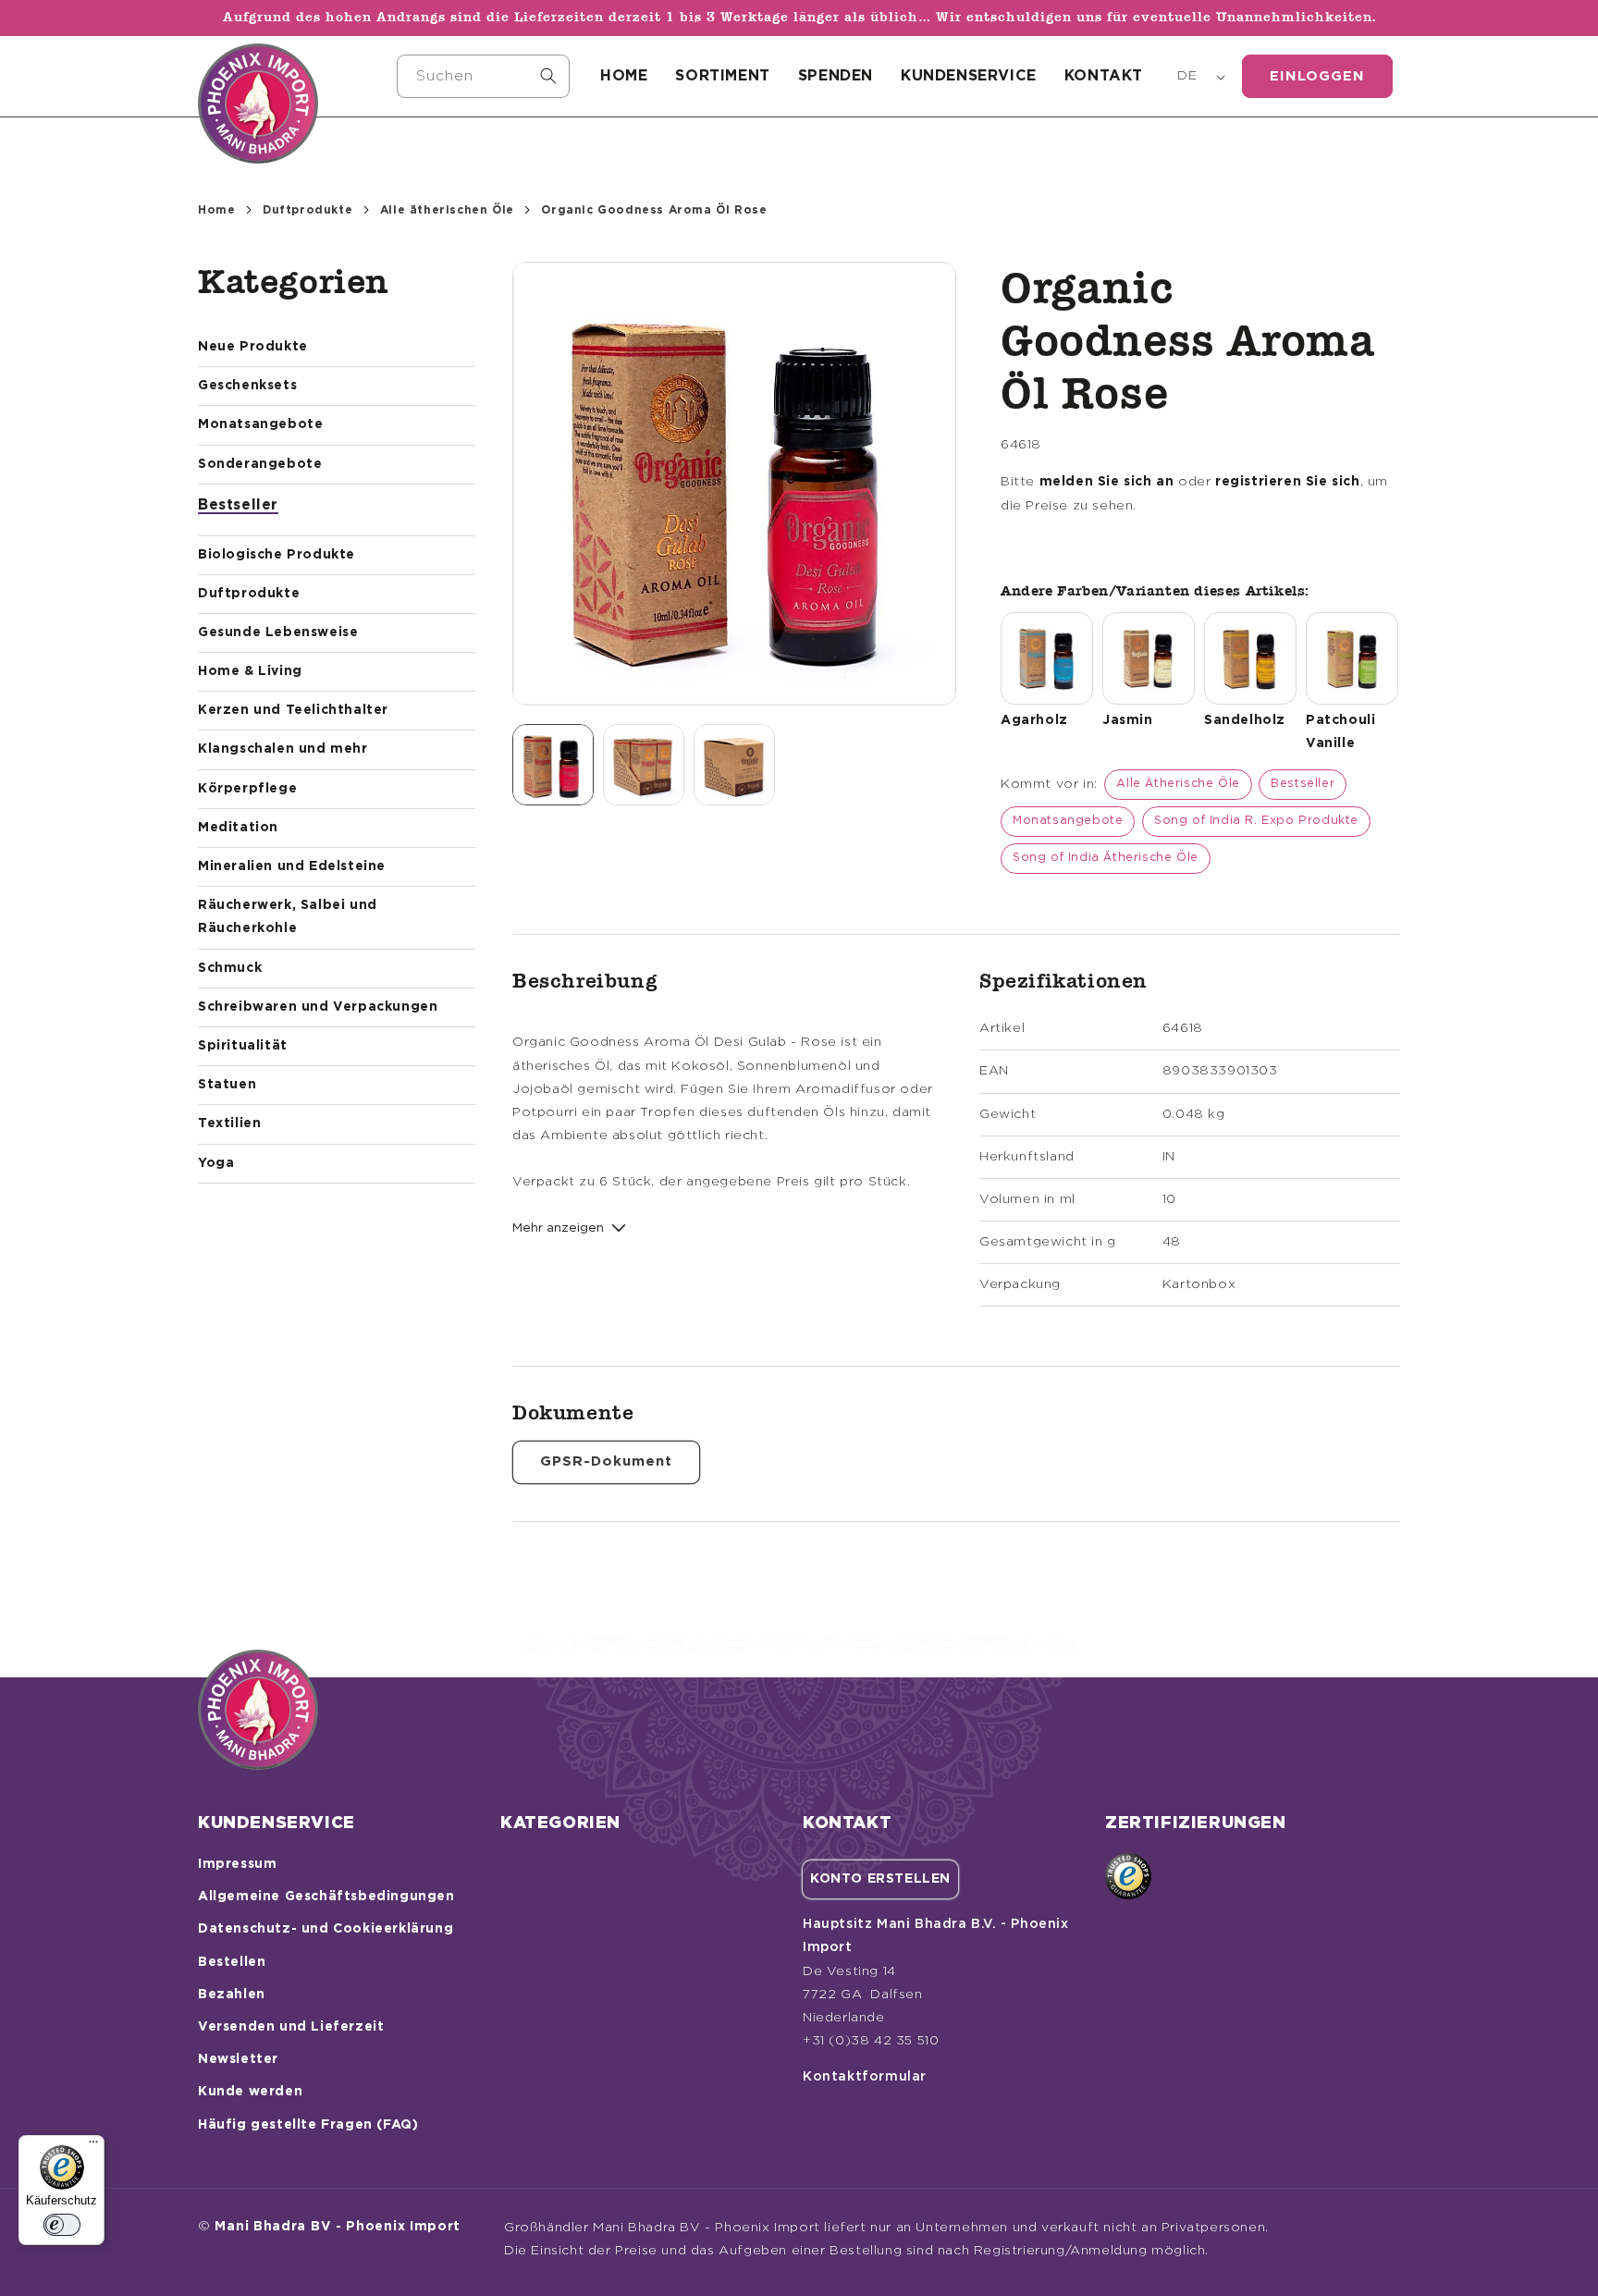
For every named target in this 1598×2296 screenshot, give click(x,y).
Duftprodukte (307, 210)
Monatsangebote (260, 424)
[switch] (62, 2225)
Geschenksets (247, 386)
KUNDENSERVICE (969, 76)
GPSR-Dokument (606, 1461)
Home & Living (250, 671)
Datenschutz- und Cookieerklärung (326, 1929)
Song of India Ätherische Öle (1106, 858)
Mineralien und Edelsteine (292, 866)
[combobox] (483, 76)
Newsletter (238, 2059)
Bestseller (238, 505)
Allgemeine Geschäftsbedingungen (326, 1897)
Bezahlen (232, 1995)
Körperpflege (247, 789)
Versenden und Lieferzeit (291, 2027)
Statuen (227, 1085)
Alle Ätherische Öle (1178, 784)
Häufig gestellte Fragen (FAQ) (308, 2125)
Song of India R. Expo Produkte (1256, 821)
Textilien (229, 1123)
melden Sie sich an (1107, 482)
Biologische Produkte (277, 555)
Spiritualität (243, 1046)
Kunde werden (250, 2092)
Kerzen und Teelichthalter (293, 710)
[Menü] (93, 2146)
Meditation (238, 828)
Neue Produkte (253, 347)
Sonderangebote (260, 464)
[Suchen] (548, 76)
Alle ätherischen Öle (447, 210)
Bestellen (232, 1962)
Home (216, 210)
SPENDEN (836, 76)
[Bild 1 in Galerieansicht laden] (553, 765)
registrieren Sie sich (1288, 482)
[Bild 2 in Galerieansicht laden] (644, 765)
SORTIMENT (722, 76)
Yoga (216, 1163)
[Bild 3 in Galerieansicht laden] (734, 765)
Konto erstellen (880, 1879)
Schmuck (230, 968)
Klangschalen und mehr (283, 749)
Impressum (237, 1864)
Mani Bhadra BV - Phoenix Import (338, 2227)
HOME (624, 76)
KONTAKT (1104, 76)
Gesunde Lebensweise (278, 632)
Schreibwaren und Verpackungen (318, 1007)
